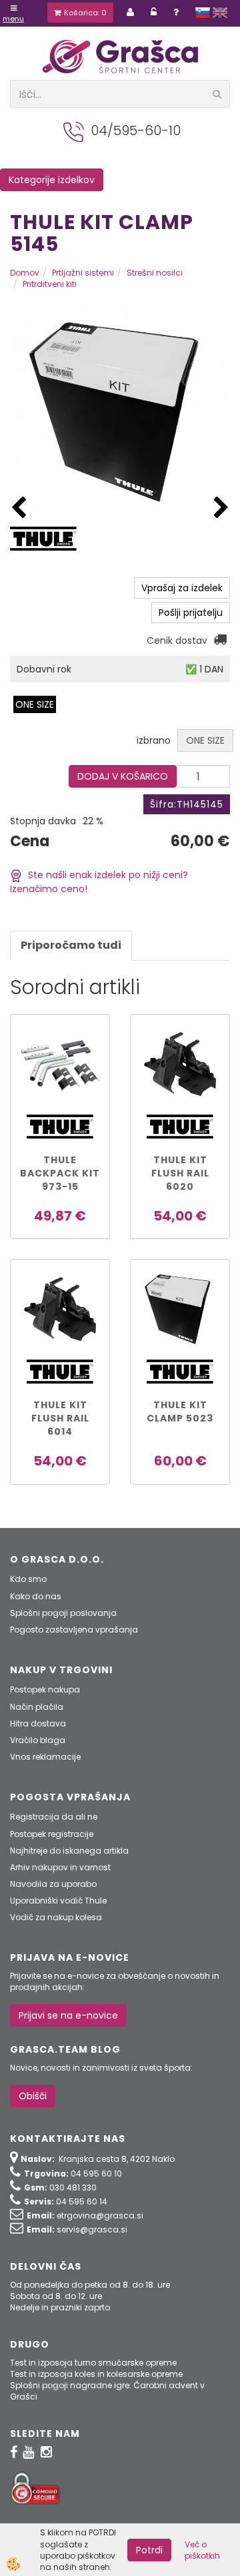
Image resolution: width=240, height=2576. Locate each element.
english (220, 13)
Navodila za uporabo (53, 1884)
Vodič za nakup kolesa (56, 1917)
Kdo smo (28, 1579)
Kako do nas (36, 1596)
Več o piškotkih (202, 2550)
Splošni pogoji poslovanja (63, 1613)
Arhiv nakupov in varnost (60, 1867)
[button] (221, 508)
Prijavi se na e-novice (68, 2015)
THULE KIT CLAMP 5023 (180, 1412)
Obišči (33, 2096)
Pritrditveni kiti (50, 284)
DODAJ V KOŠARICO (123, 776)
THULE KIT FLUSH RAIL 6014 (60, 1418)
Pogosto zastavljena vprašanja (74, 1630)
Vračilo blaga (38, 1740)
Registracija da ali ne (54, 1817)
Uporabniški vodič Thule (58, 1901)
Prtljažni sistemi (83, 273)
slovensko (203, 13)
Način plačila (37, 1707)
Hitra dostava (38, 1723)
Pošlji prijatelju (191, 613)
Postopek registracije (52, 1834)
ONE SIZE (35, 704)
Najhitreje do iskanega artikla (69, 1851)
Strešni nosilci (155, 273)
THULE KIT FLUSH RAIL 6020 (180, 1173)
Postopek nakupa (45, 1689)
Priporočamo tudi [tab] (71, 945)
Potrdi (149, 2550)
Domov (25, 273)
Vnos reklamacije (45, 1757)
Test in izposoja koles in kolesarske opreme (96, 2374)
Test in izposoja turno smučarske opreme (93, 2363)
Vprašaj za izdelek (182, 588)
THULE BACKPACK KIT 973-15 (60, 1173)
